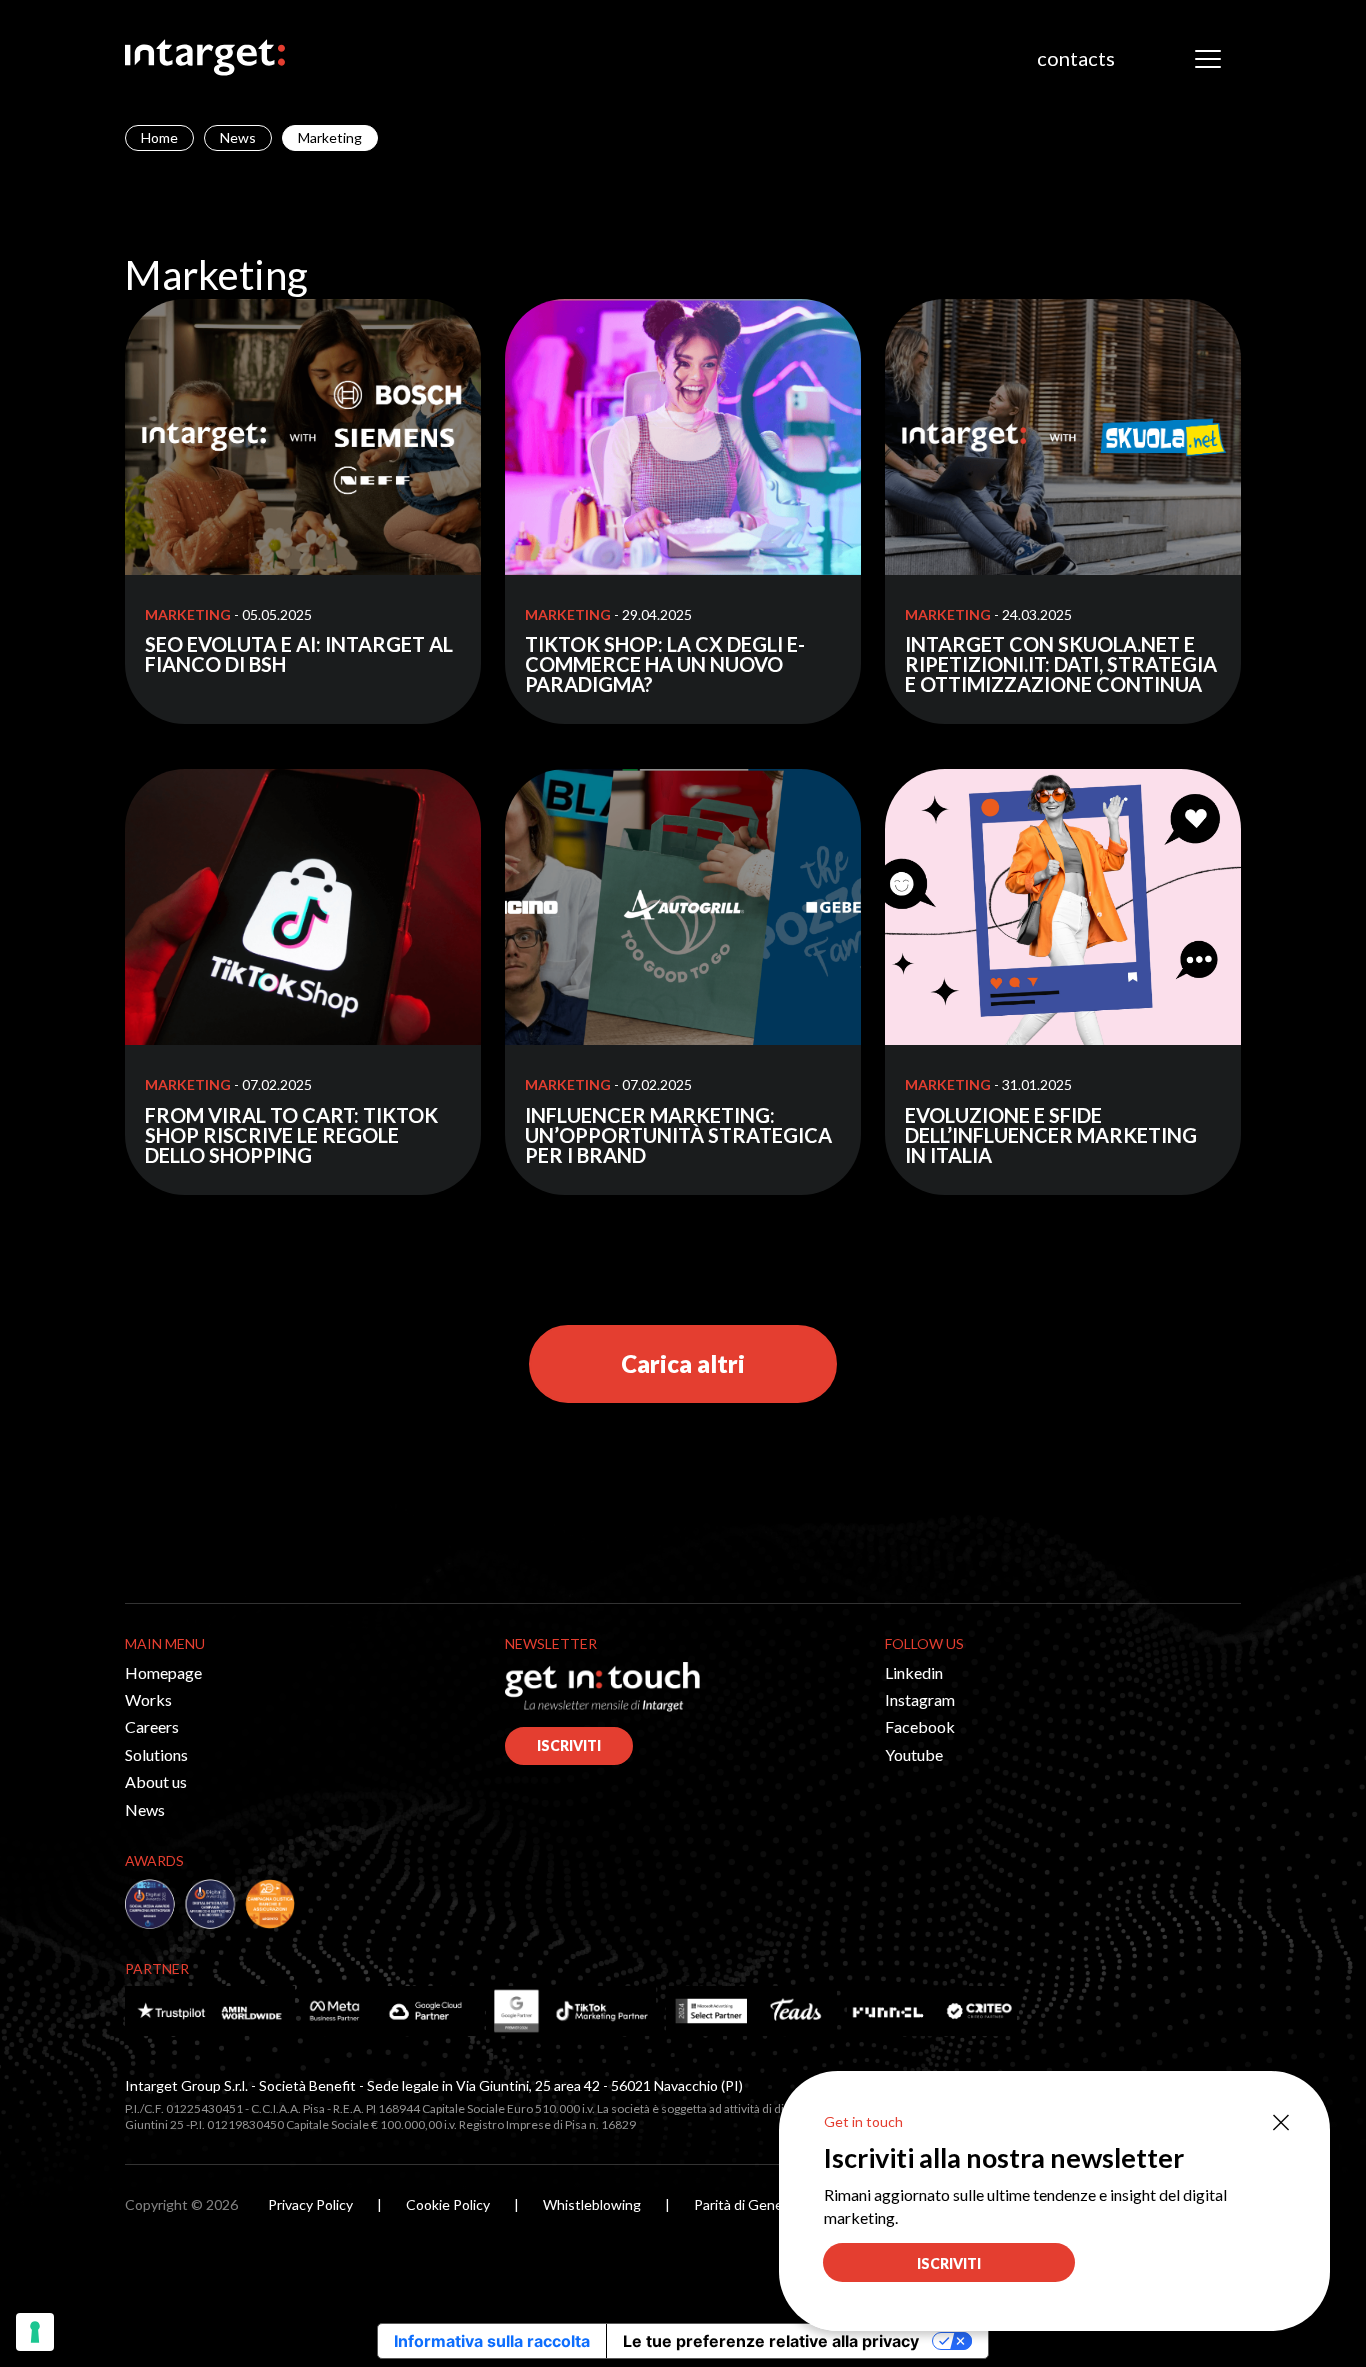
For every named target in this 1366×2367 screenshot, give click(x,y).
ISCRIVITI (569, 1745)
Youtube (914, 1754)
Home (159, 137)
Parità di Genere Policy (765, 2204)
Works (148, 1699)
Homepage (163, 1672)
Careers (152, 1726)
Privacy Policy (310, 2204)
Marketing (188, 614)
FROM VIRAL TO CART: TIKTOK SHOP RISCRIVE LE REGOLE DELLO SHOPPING (291, 1135)
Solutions (156, 1754)
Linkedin (914, 1672)
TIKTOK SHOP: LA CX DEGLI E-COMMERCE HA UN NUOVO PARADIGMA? (665, 664)
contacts (1076, 58)
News (238, 137)
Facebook (920, 1726)
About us (156, 1781)
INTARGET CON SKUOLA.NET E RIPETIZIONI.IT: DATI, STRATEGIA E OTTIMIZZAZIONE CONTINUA (1061, 664)
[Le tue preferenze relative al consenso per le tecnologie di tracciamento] (35, 2332)
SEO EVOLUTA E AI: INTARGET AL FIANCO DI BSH (299, 654)
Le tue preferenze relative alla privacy (771, 2341)
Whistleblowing (592, 2204)
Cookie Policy (448, 2204)
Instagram (920, 1699)
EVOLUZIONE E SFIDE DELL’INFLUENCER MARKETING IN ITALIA (1051, 1135)
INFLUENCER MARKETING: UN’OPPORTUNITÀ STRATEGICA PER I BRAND (678, 1135)
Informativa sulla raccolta (492, 2341)
